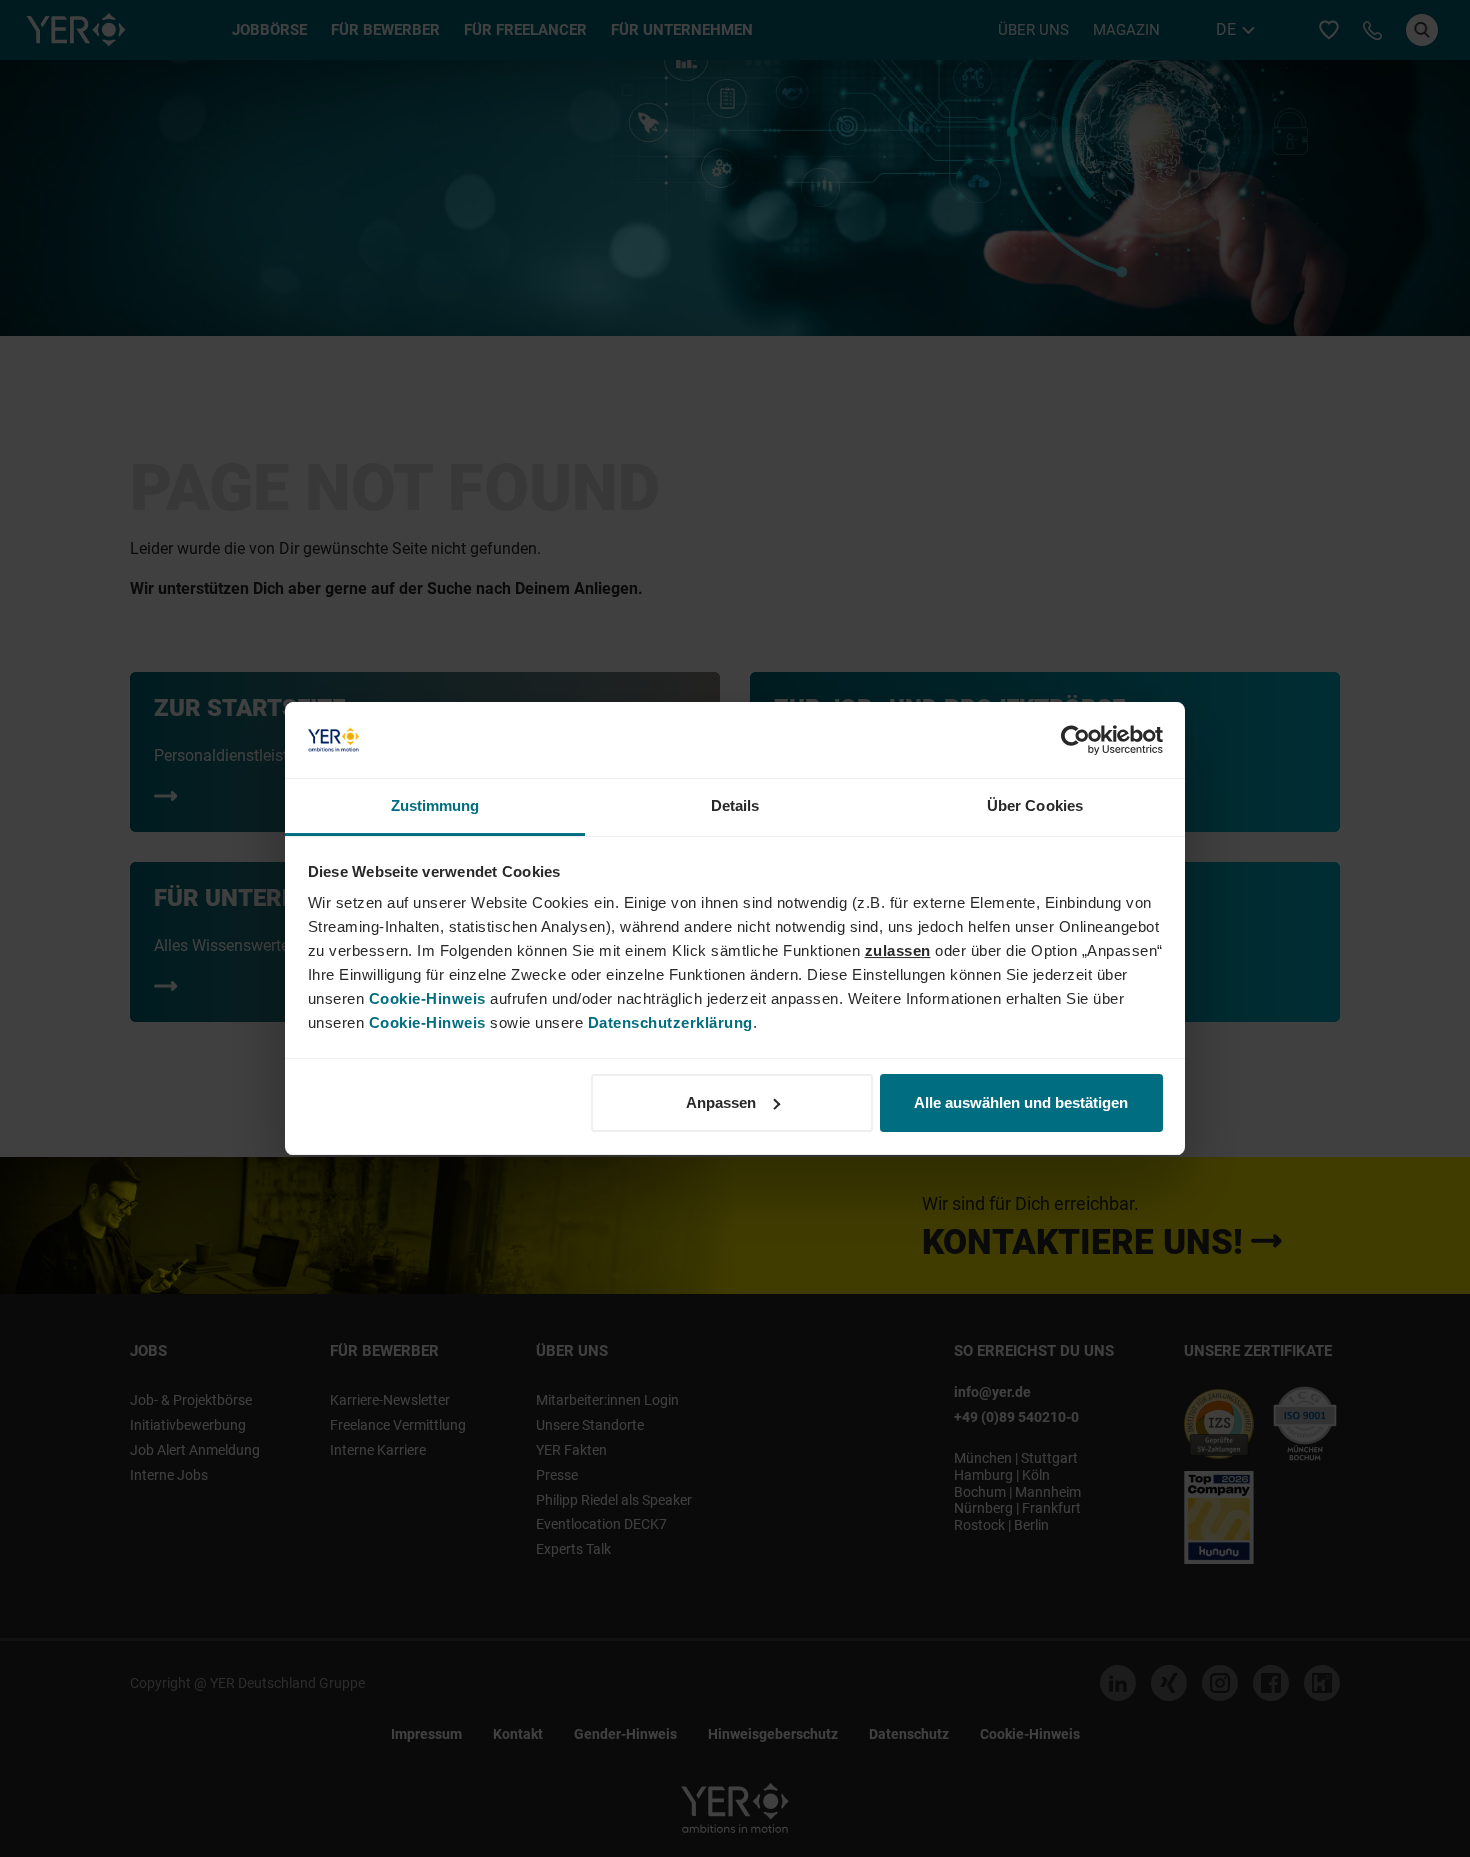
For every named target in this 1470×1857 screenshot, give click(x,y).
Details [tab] (735, 805)
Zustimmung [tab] (435, 805)
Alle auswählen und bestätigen (1021, 1102)
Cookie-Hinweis (427, 998)
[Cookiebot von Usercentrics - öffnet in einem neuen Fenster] (1075, 740)
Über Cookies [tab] (1035, 805)
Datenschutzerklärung (670, 1022)
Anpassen (721, 1102)
